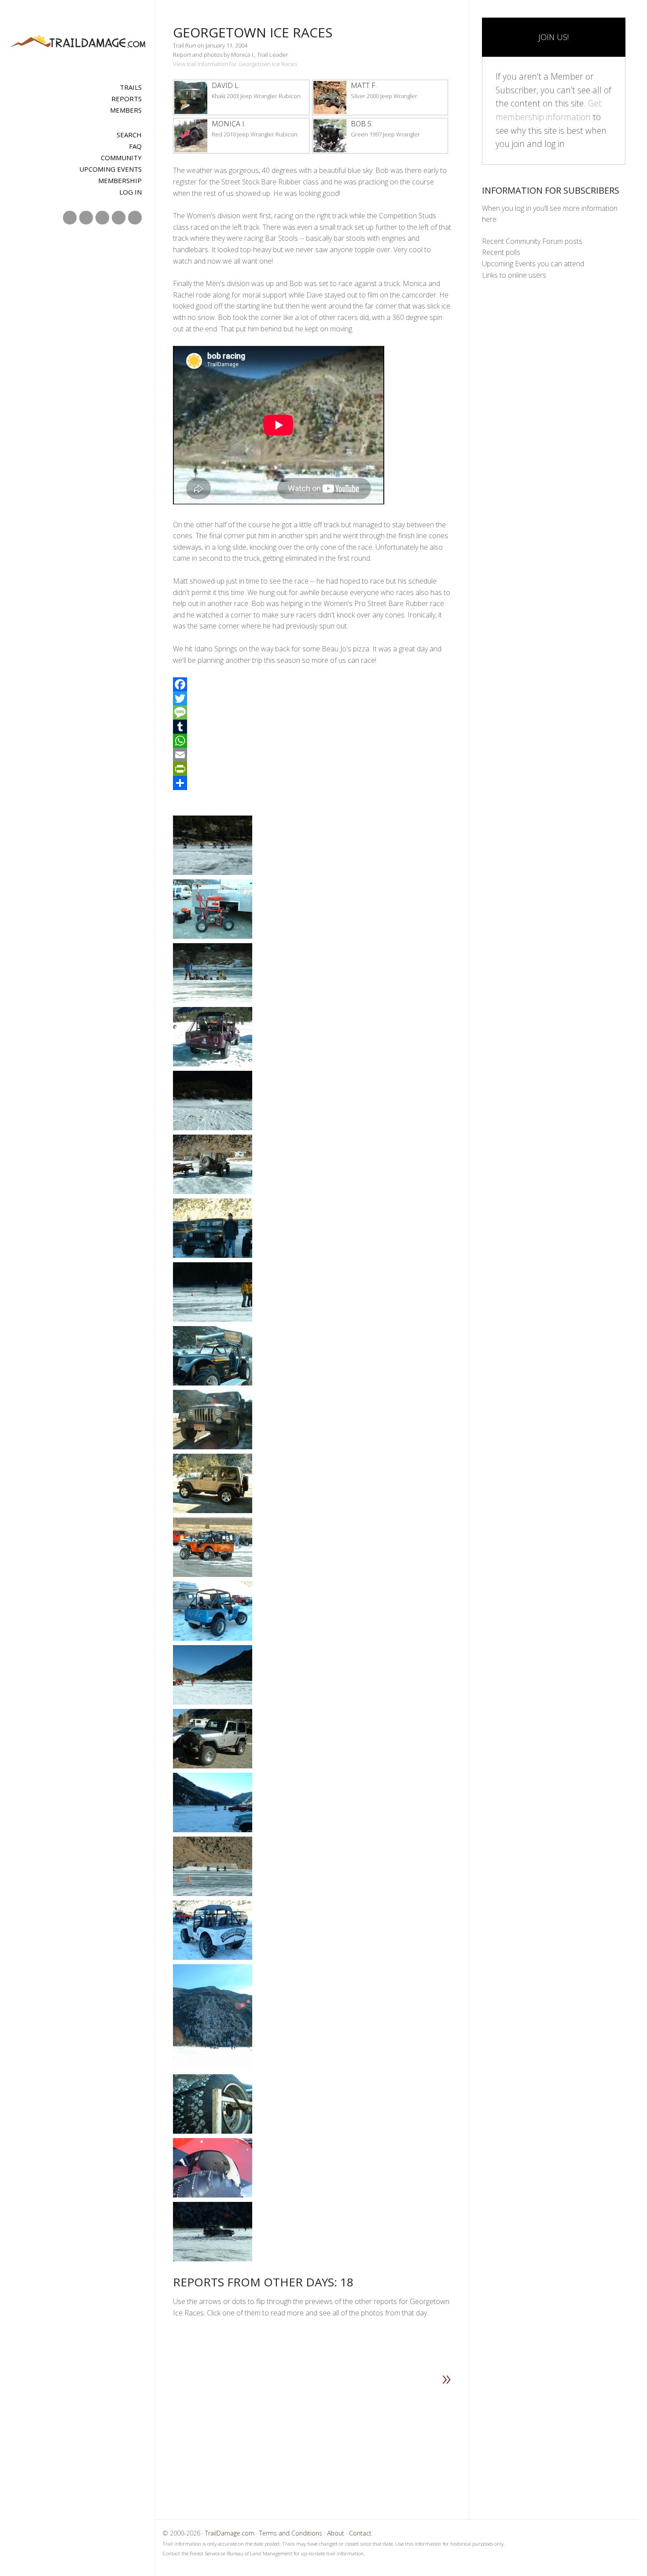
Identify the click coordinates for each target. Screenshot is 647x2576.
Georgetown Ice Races (253, 32)
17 (335, 2442)
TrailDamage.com (78, 42)
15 (317, 2442)
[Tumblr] (312, 727)
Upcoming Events (110, 169)
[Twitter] (312, 698)
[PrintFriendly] (312, 769)
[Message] (312, 713)
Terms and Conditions (291, 2533)
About (336, 2533)
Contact (360, 2533)
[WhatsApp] (312, 741)
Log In (131, 192)
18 (345, 2442)
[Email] (312, 755)
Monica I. (229, 124)
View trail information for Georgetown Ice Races (235, 64)
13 (298, 2442)
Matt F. (364, 85)
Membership (120, 180)
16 (326, 2442)
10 (271, 2442)
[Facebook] (312, 684)
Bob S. (362, 124)
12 (289, 2442)
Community (121, 158)
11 (280, 2442)
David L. (226, 85)
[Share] (312, 783)
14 (308, 2442)
